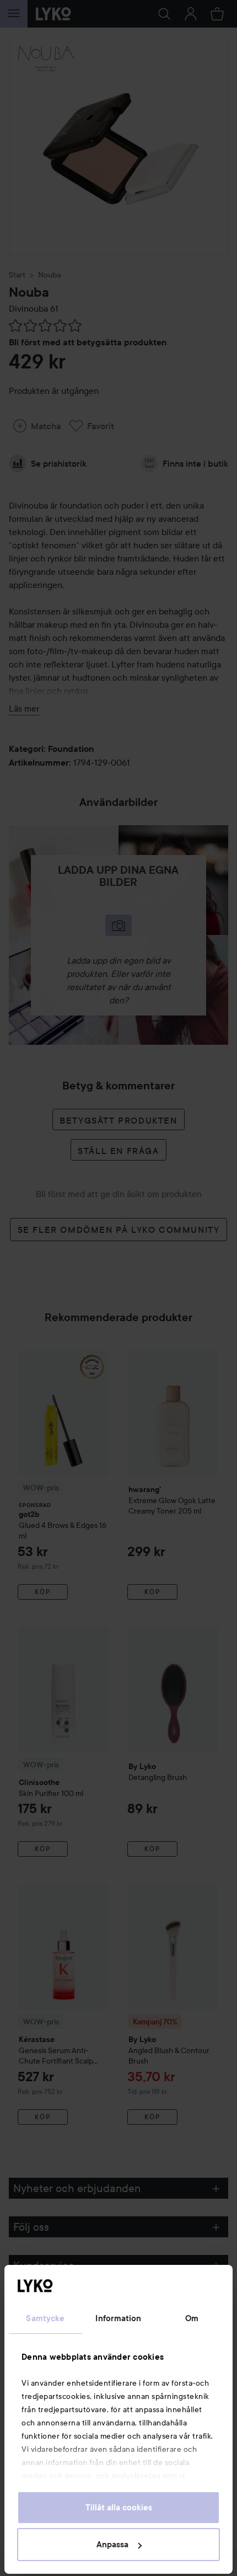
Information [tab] (118, 2318)
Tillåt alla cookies (119, 2508)
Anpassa (112, 2545)
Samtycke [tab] (45, 2318)
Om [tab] (192, 2318)
